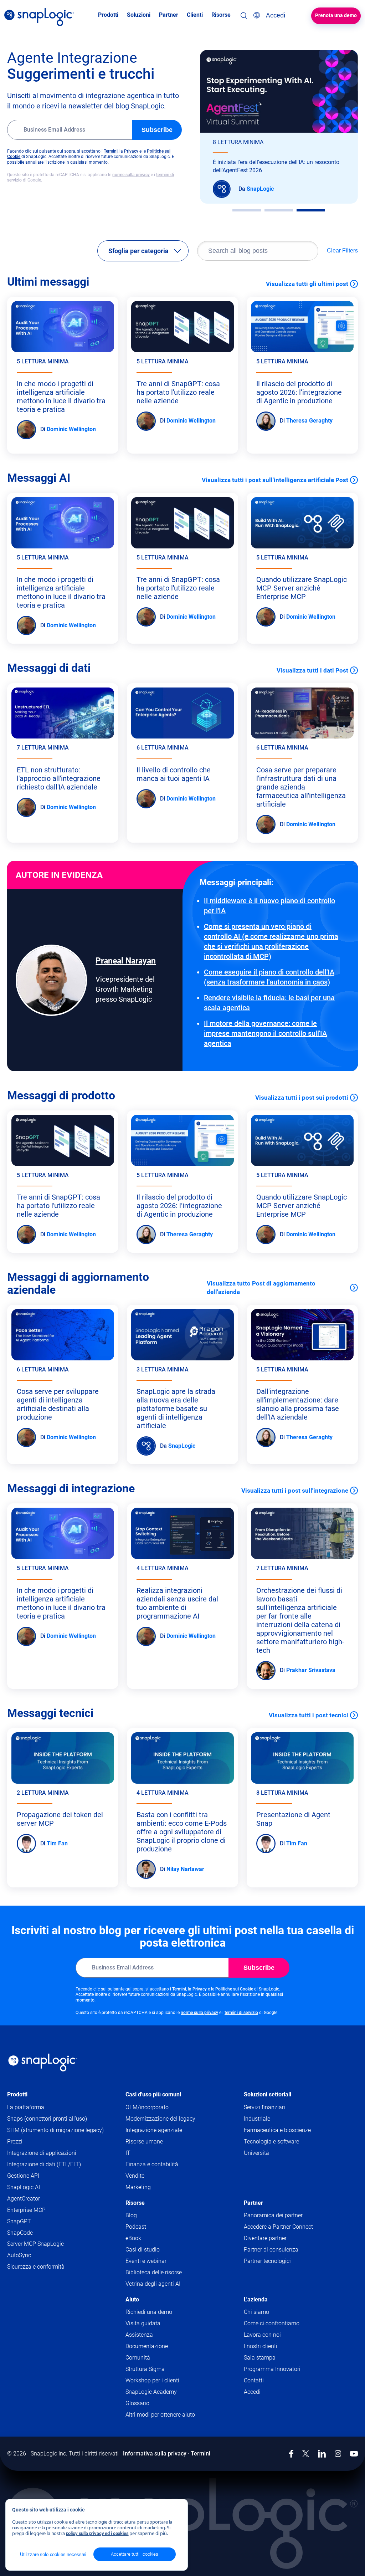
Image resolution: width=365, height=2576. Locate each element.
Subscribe (157, 130)
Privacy (131, 151)
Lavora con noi (262, 2335)
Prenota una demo (336, 15)
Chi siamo (256, 2312)
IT (128, 2153)
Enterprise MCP (26, 2210)
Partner (253, 2203)
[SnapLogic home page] (43, 2063)
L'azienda (256, 2299)
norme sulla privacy (131, 175)
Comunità (151, 2358)
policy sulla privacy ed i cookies (97, 2533)
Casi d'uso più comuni (153, 2094)
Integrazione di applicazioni (42, 2153)
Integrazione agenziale (154, 2130)
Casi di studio (143, 2250)
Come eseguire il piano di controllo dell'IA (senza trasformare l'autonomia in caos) (269, 977)
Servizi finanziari (264, 2107)
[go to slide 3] (311, 210)
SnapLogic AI (24, 2187)
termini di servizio (241, 2013)
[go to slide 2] (279, 210)
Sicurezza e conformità (36, 2267)
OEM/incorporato (147, 2107)
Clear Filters (342, 251)
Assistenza (153, 2335)
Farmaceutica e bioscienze (277, 2130)
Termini (111, 151)
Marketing (138, 2187)
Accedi (252, 2392)
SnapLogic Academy (151, 2392)
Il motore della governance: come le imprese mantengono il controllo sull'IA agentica (265, 1033)
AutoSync (19, 2255)
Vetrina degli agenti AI (153, 2284)
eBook (133, 2238)
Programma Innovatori (272, 2369)
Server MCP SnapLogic (35, 2244)
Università (256, 2153)
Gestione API (23, 2176)
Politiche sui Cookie (234, 1989)
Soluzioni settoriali (268, 2094)
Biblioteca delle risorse (154, 2272)
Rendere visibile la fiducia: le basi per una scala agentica (269, 1003)
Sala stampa (260, 2358)
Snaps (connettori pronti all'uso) (47, 2119)
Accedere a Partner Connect (278, 2227)
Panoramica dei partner (273, 2215)
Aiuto (132, 2299)
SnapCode (20, 2233)
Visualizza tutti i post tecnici (309, 1715)
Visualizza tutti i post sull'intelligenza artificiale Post (275, 480)
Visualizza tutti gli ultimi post (307, 284)
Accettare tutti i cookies (135, 2554)
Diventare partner (265, 2238)
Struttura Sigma (145, 2369)
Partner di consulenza (271, 2250)
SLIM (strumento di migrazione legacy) (55, 2130)
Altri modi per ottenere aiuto (160, 2415)
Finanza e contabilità (152, 2164)
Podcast (136, 2227)
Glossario (137, 2403)
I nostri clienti (261, 2346)
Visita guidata (143, 2323)
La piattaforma (26, 2107)
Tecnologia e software (271, 2141)
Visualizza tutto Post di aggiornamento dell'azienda (261, 1288)
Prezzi (15, 2141)
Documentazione (160, 2347)
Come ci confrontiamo (272, 2323)
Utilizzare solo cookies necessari (53, 2554)
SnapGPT (19, 2221)
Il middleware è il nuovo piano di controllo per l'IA (269, 906)
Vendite (135, 2176)
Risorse (135, 2203)
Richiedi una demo (149, 2312)
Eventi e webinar (146, 2261)
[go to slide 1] (247, 210)
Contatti (254, 2380)
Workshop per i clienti (152, 2380)
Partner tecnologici (267, 2261)
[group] (279, 127)
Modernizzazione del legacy (160, 2119)
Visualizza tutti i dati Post (312, 670)
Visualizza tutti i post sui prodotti (302, 1098)
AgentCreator (24, 2199)
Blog (131, 2215)
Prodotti (17, 2094)
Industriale (257, 2119)
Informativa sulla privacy (155, 2454)
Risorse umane (144, 2141)
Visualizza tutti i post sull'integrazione (295, 1491)
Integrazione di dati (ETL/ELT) (44, 2164)
